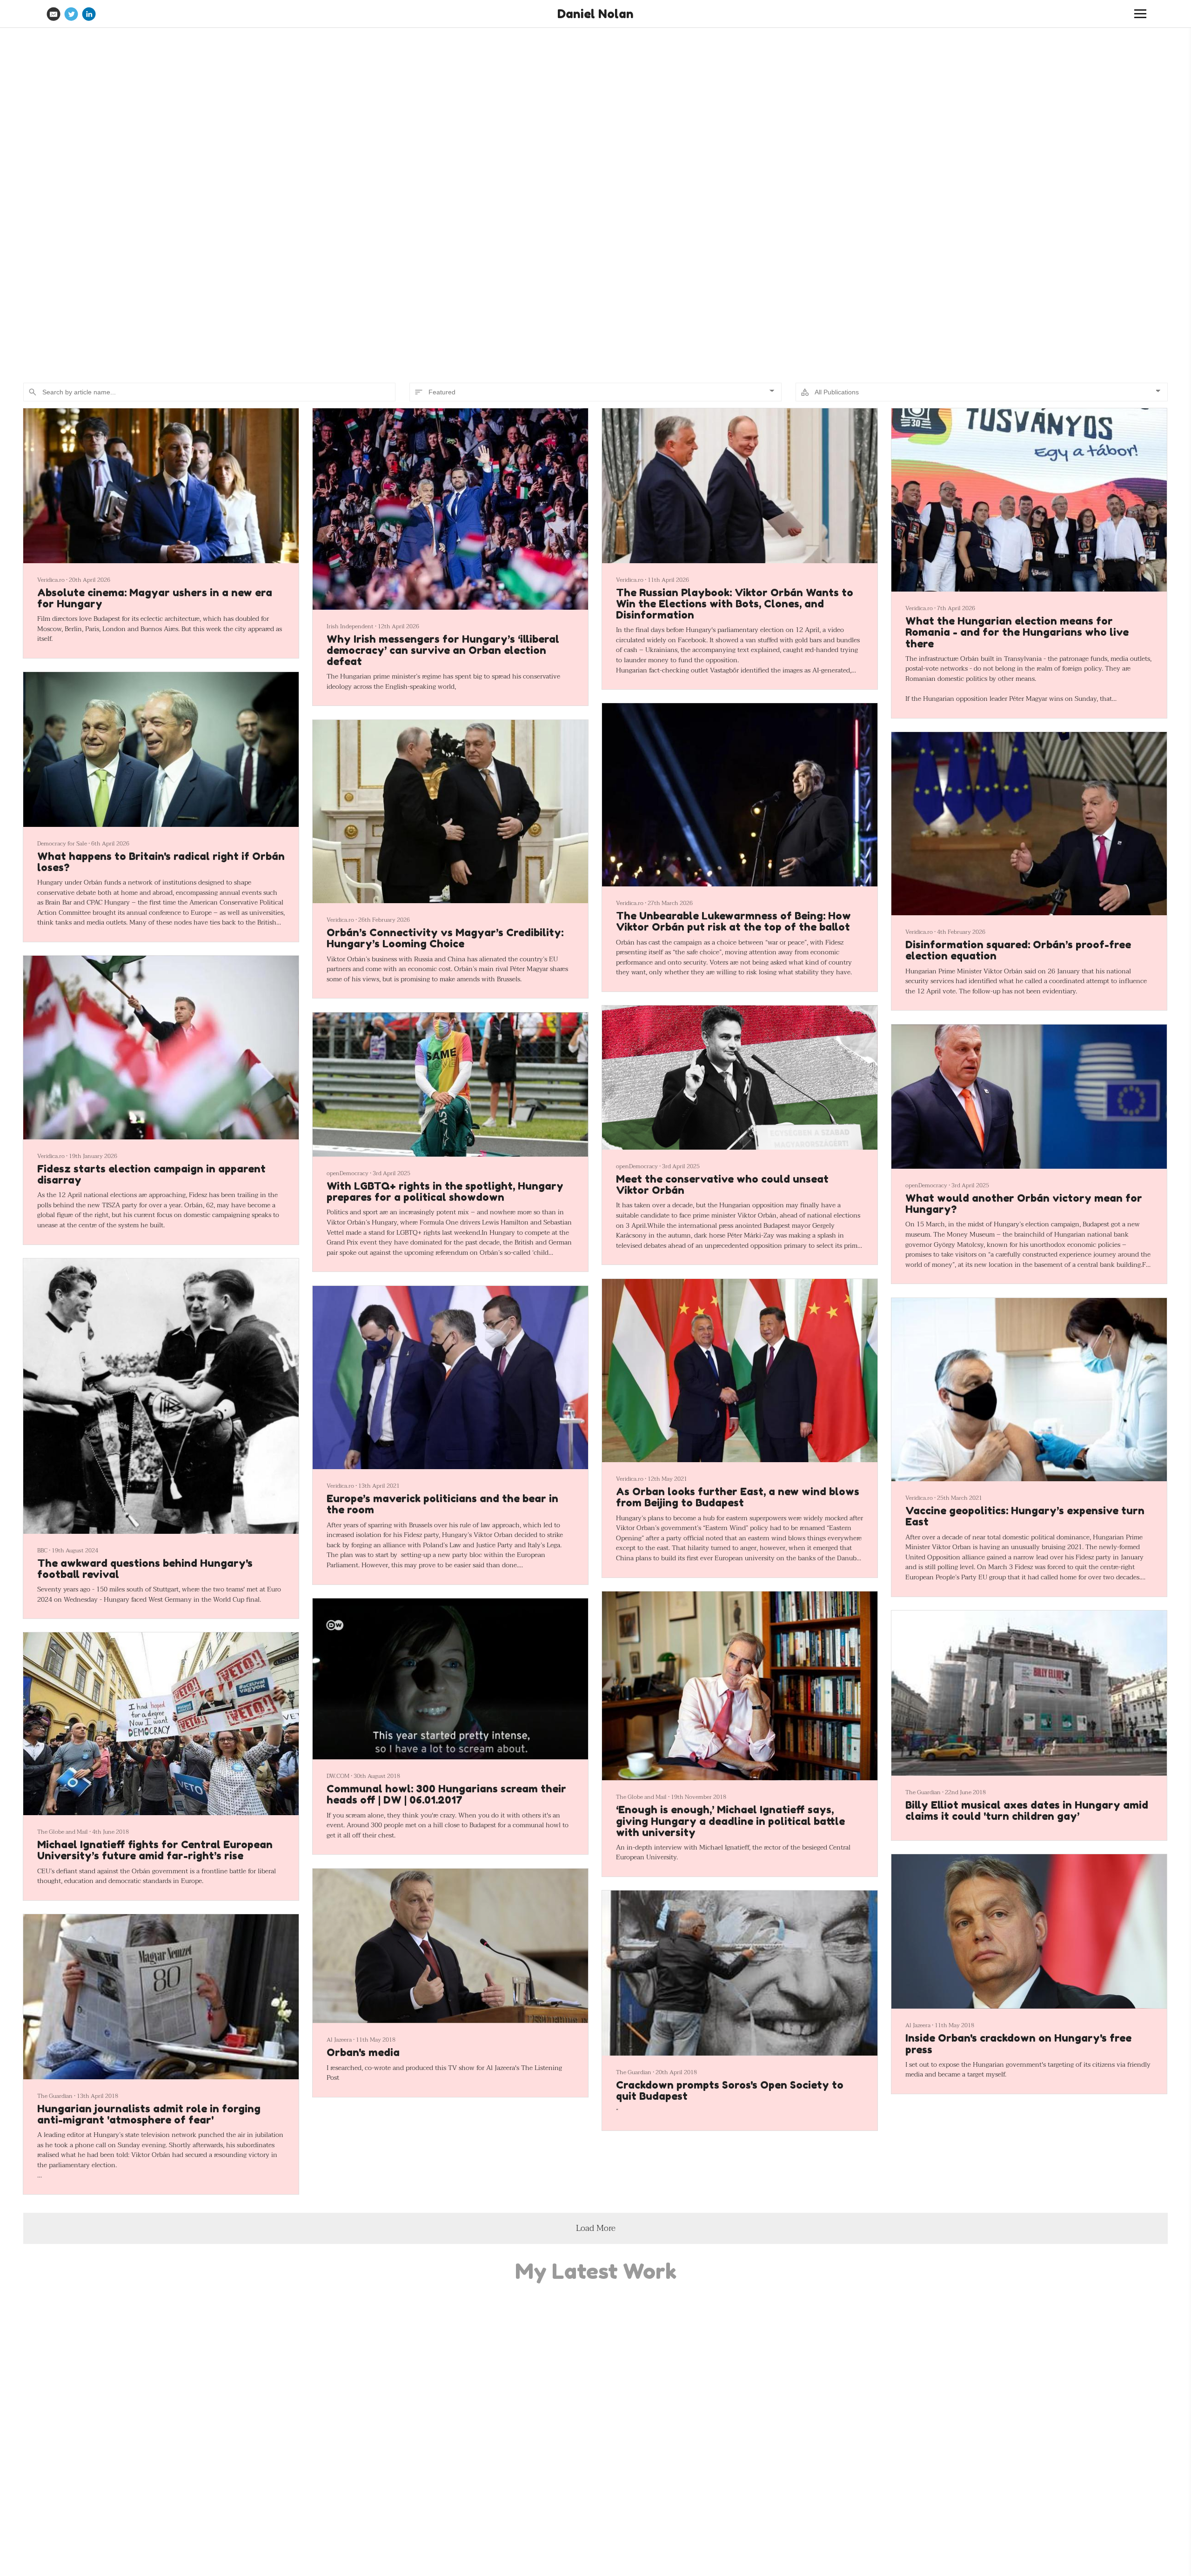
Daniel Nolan (595, 14)
